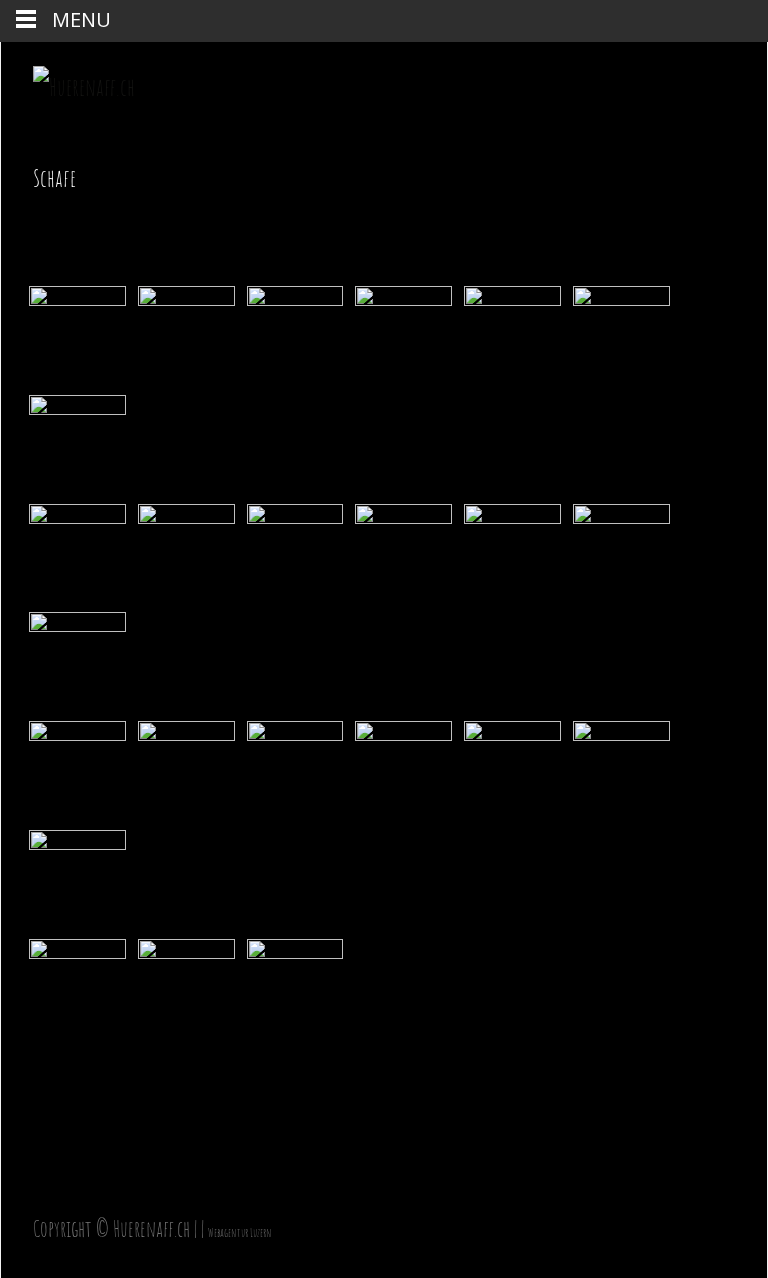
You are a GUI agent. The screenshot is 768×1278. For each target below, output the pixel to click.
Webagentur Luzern (240, 1232)
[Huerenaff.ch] (68, 82)
